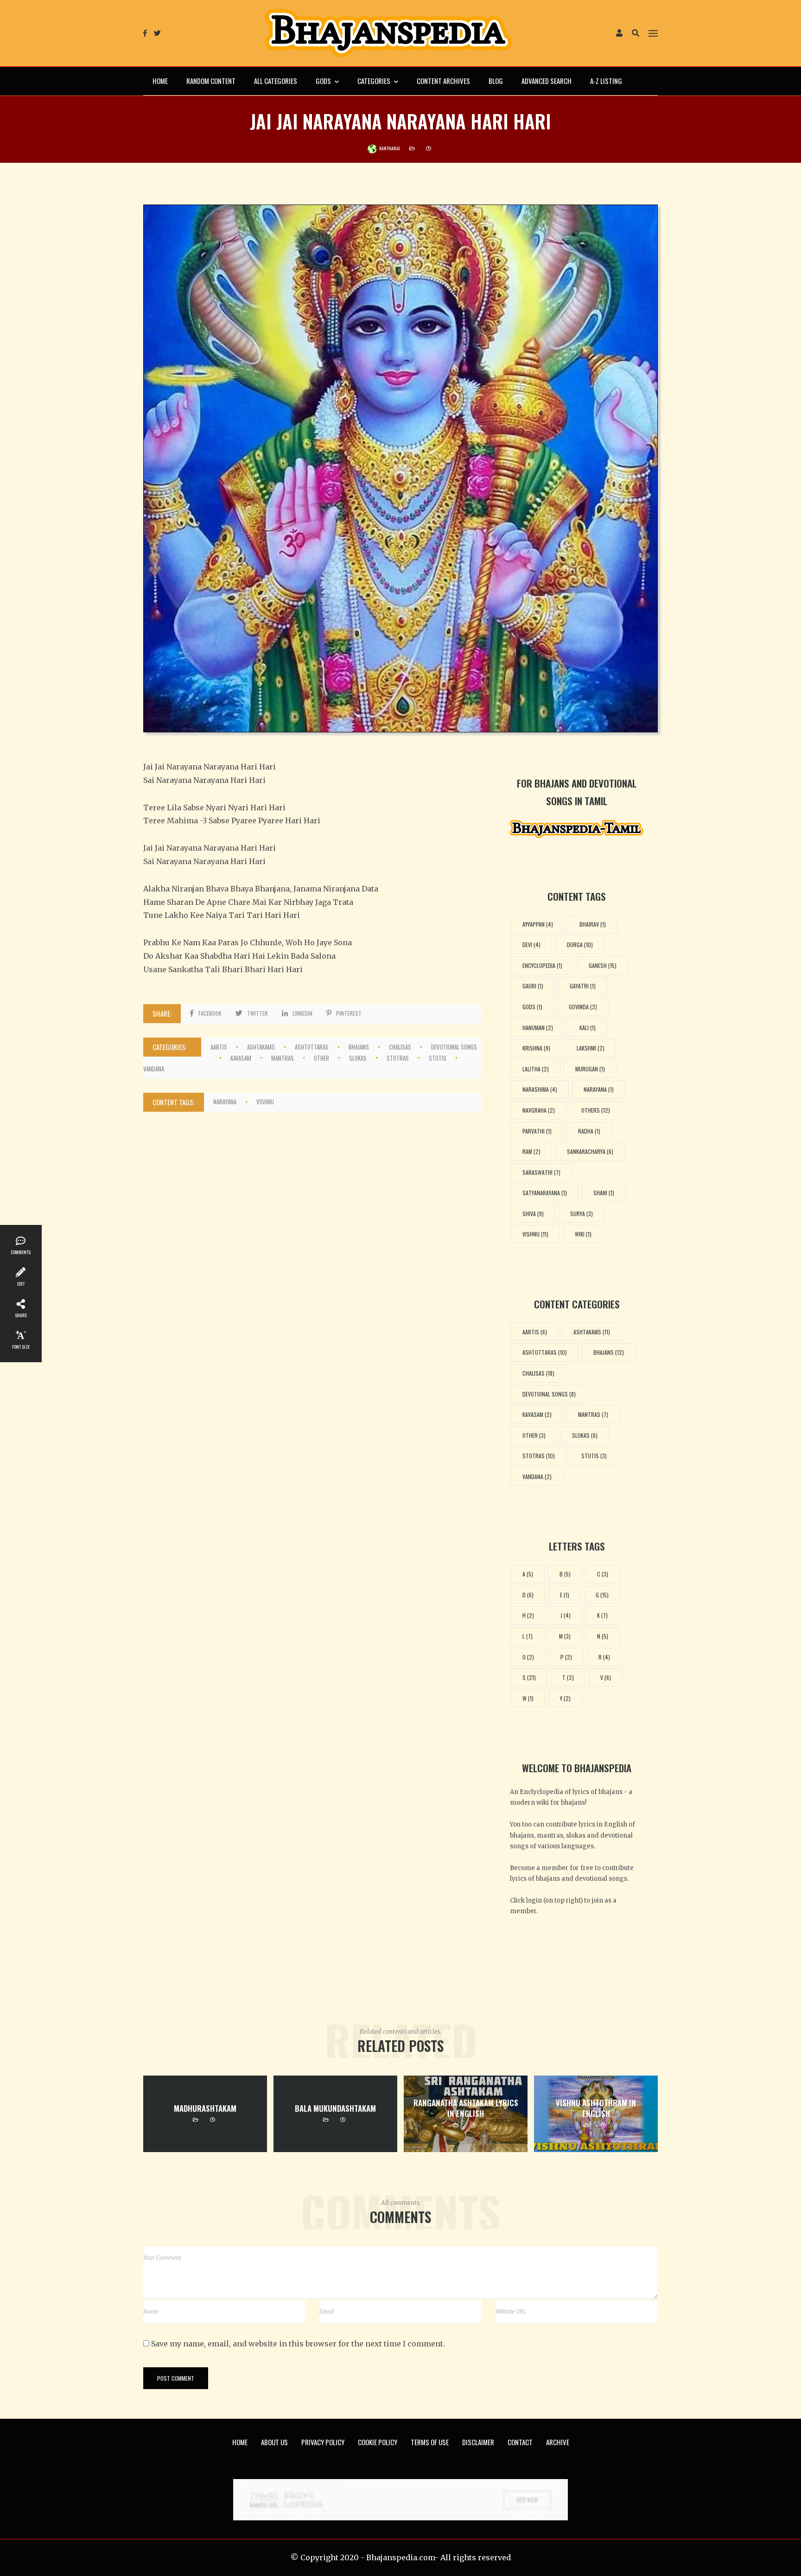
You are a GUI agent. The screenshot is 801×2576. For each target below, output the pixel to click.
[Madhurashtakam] (205, 2114)
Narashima (540, 1089)
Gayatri (583, 986)
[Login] (619, 34)
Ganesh (603, 965)
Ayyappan (538, 924)
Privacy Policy (323, 2442)
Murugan (590, 1069)
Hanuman (538, 1028)
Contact (520, 2442)
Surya (582, 1214)
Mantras (283, 1058)
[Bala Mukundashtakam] (335, 2114)
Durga (580, 945)
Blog (496, 81)
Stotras (398, 1058)
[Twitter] (157, 33)
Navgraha (539, 1110)
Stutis (438, 1058)
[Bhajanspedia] (388, 33)
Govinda (583, 1007)
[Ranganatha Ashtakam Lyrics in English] (466, 2114)
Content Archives (443, 81)
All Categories (276, 81)
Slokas (358, 1058)
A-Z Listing (606, 81)
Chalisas (400, 1047)
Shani (604, 1193)
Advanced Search (547, 81)
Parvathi (537, 1131)
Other (321, 1058)
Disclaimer (478, 2442)
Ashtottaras (312, 1047)
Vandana (154, 1069)
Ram (531, 1151)
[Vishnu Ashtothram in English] (596, 2114)
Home (160, 81)
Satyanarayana (545, 1193)
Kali (588, 1028)
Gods (323, 81)
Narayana (225, 1102)
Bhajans (359, 1047)
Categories (374, 81)
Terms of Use (430, 2442)
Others (596, 1110)
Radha (589, 1131)
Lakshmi (591, 1048)
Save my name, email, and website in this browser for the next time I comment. (298, 2344)
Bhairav (593, 924)
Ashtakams (261, 1047)
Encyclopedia (542, 965)
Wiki (583, 1234)
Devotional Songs (549, 1394)
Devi (531, 945)
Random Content (211, 81)
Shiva (533, 1214)
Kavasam (241, 1058)
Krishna (536, 1048)
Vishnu (265, 1102)
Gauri (533, 986)
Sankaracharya (590, 1151)
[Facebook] (145, 33)
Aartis (219, 1047)
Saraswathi (541, 1172)
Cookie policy (378, 2442)
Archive (558, 2442)
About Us (274, 2442)
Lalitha (536, 1069)
